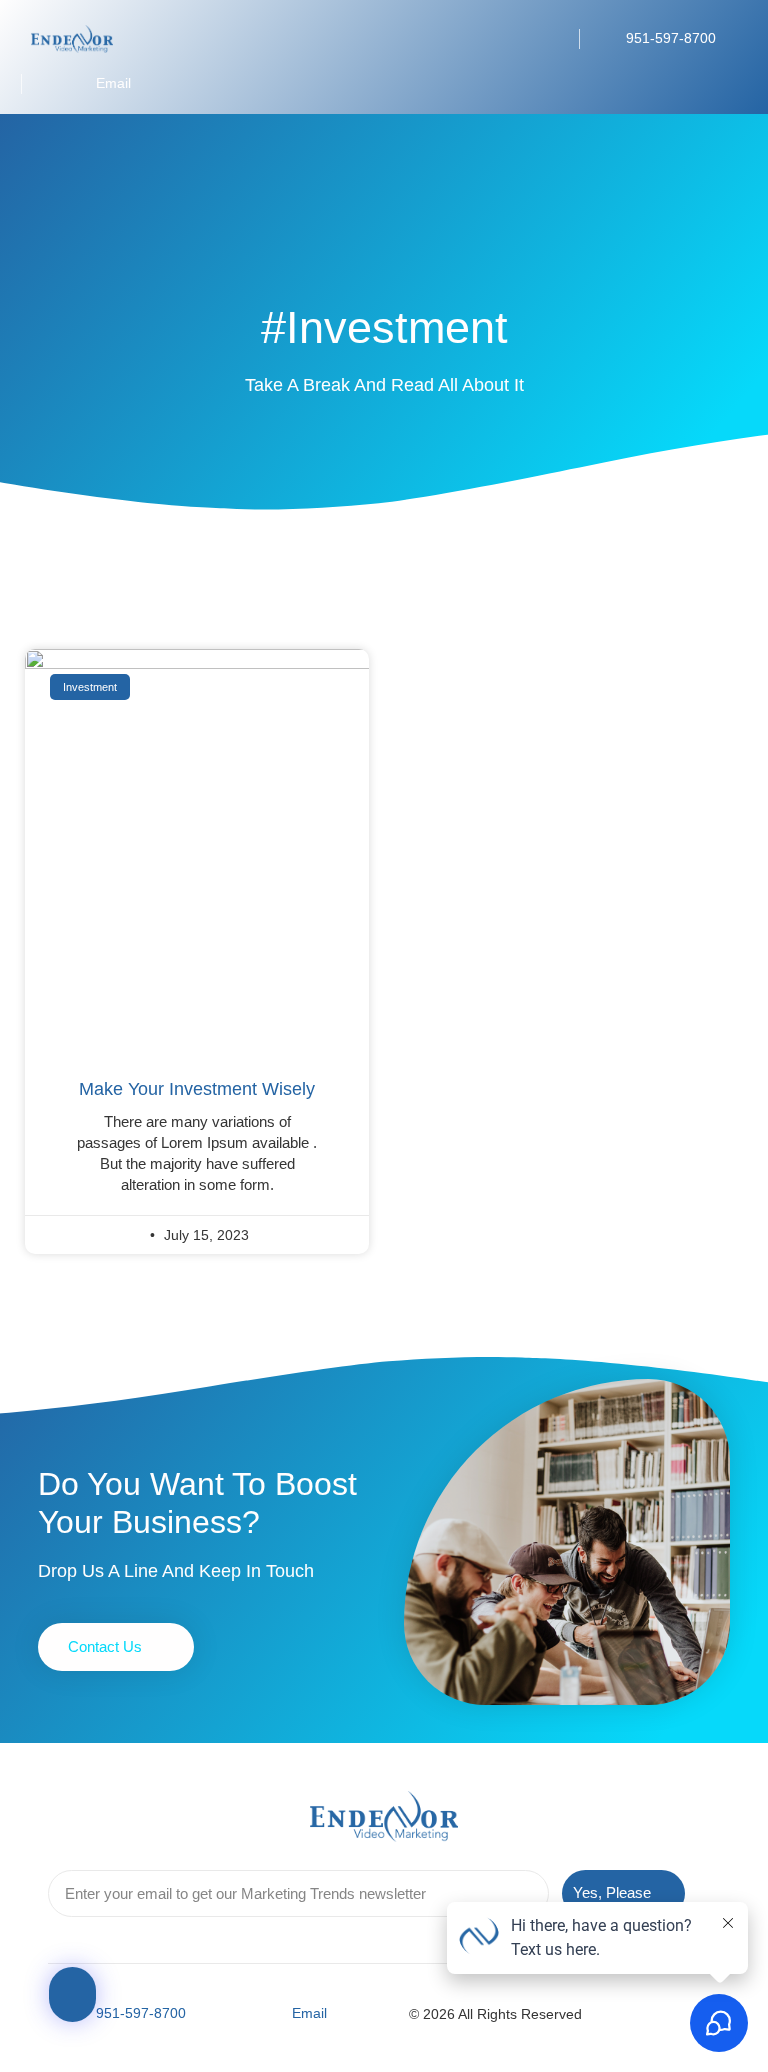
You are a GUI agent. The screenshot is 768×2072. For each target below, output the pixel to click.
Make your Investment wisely (197, 1089)
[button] (543, 39)
